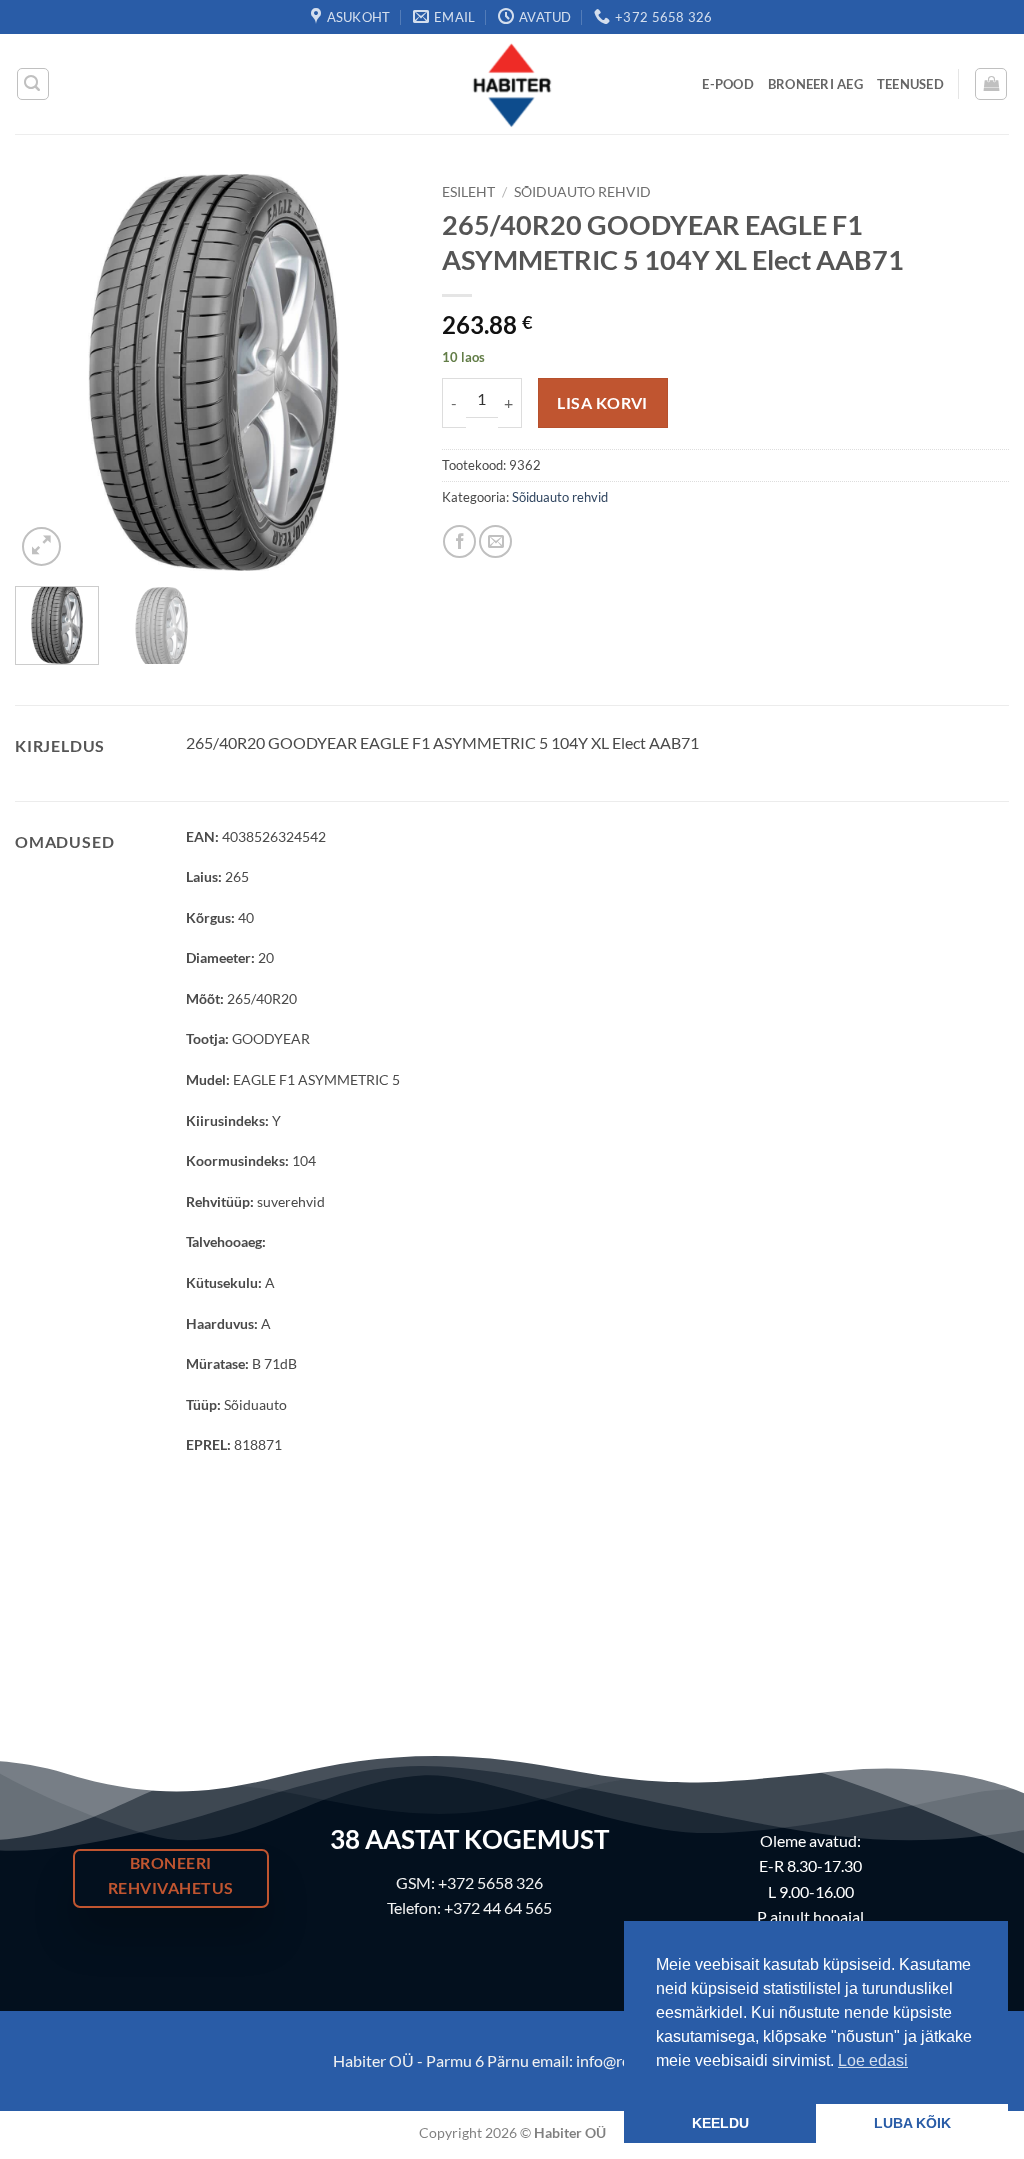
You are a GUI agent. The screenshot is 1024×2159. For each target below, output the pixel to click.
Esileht (468, 192)
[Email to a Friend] (495, 541)
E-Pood (728, 84)
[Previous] (48, 372)
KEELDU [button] (720, 2123)
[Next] (379, 372)
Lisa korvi (602, 403)
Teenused (910, 84)
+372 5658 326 (490, 1882)
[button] (33, 84)
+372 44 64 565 (498, 1907)
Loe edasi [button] (873, 2060)
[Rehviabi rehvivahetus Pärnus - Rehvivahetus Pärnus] (512, 84)
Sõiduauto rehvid (582, 192)
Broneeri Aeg (815, 84)
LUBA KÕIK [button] (912, 2123)
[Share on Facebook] (459, 541)
